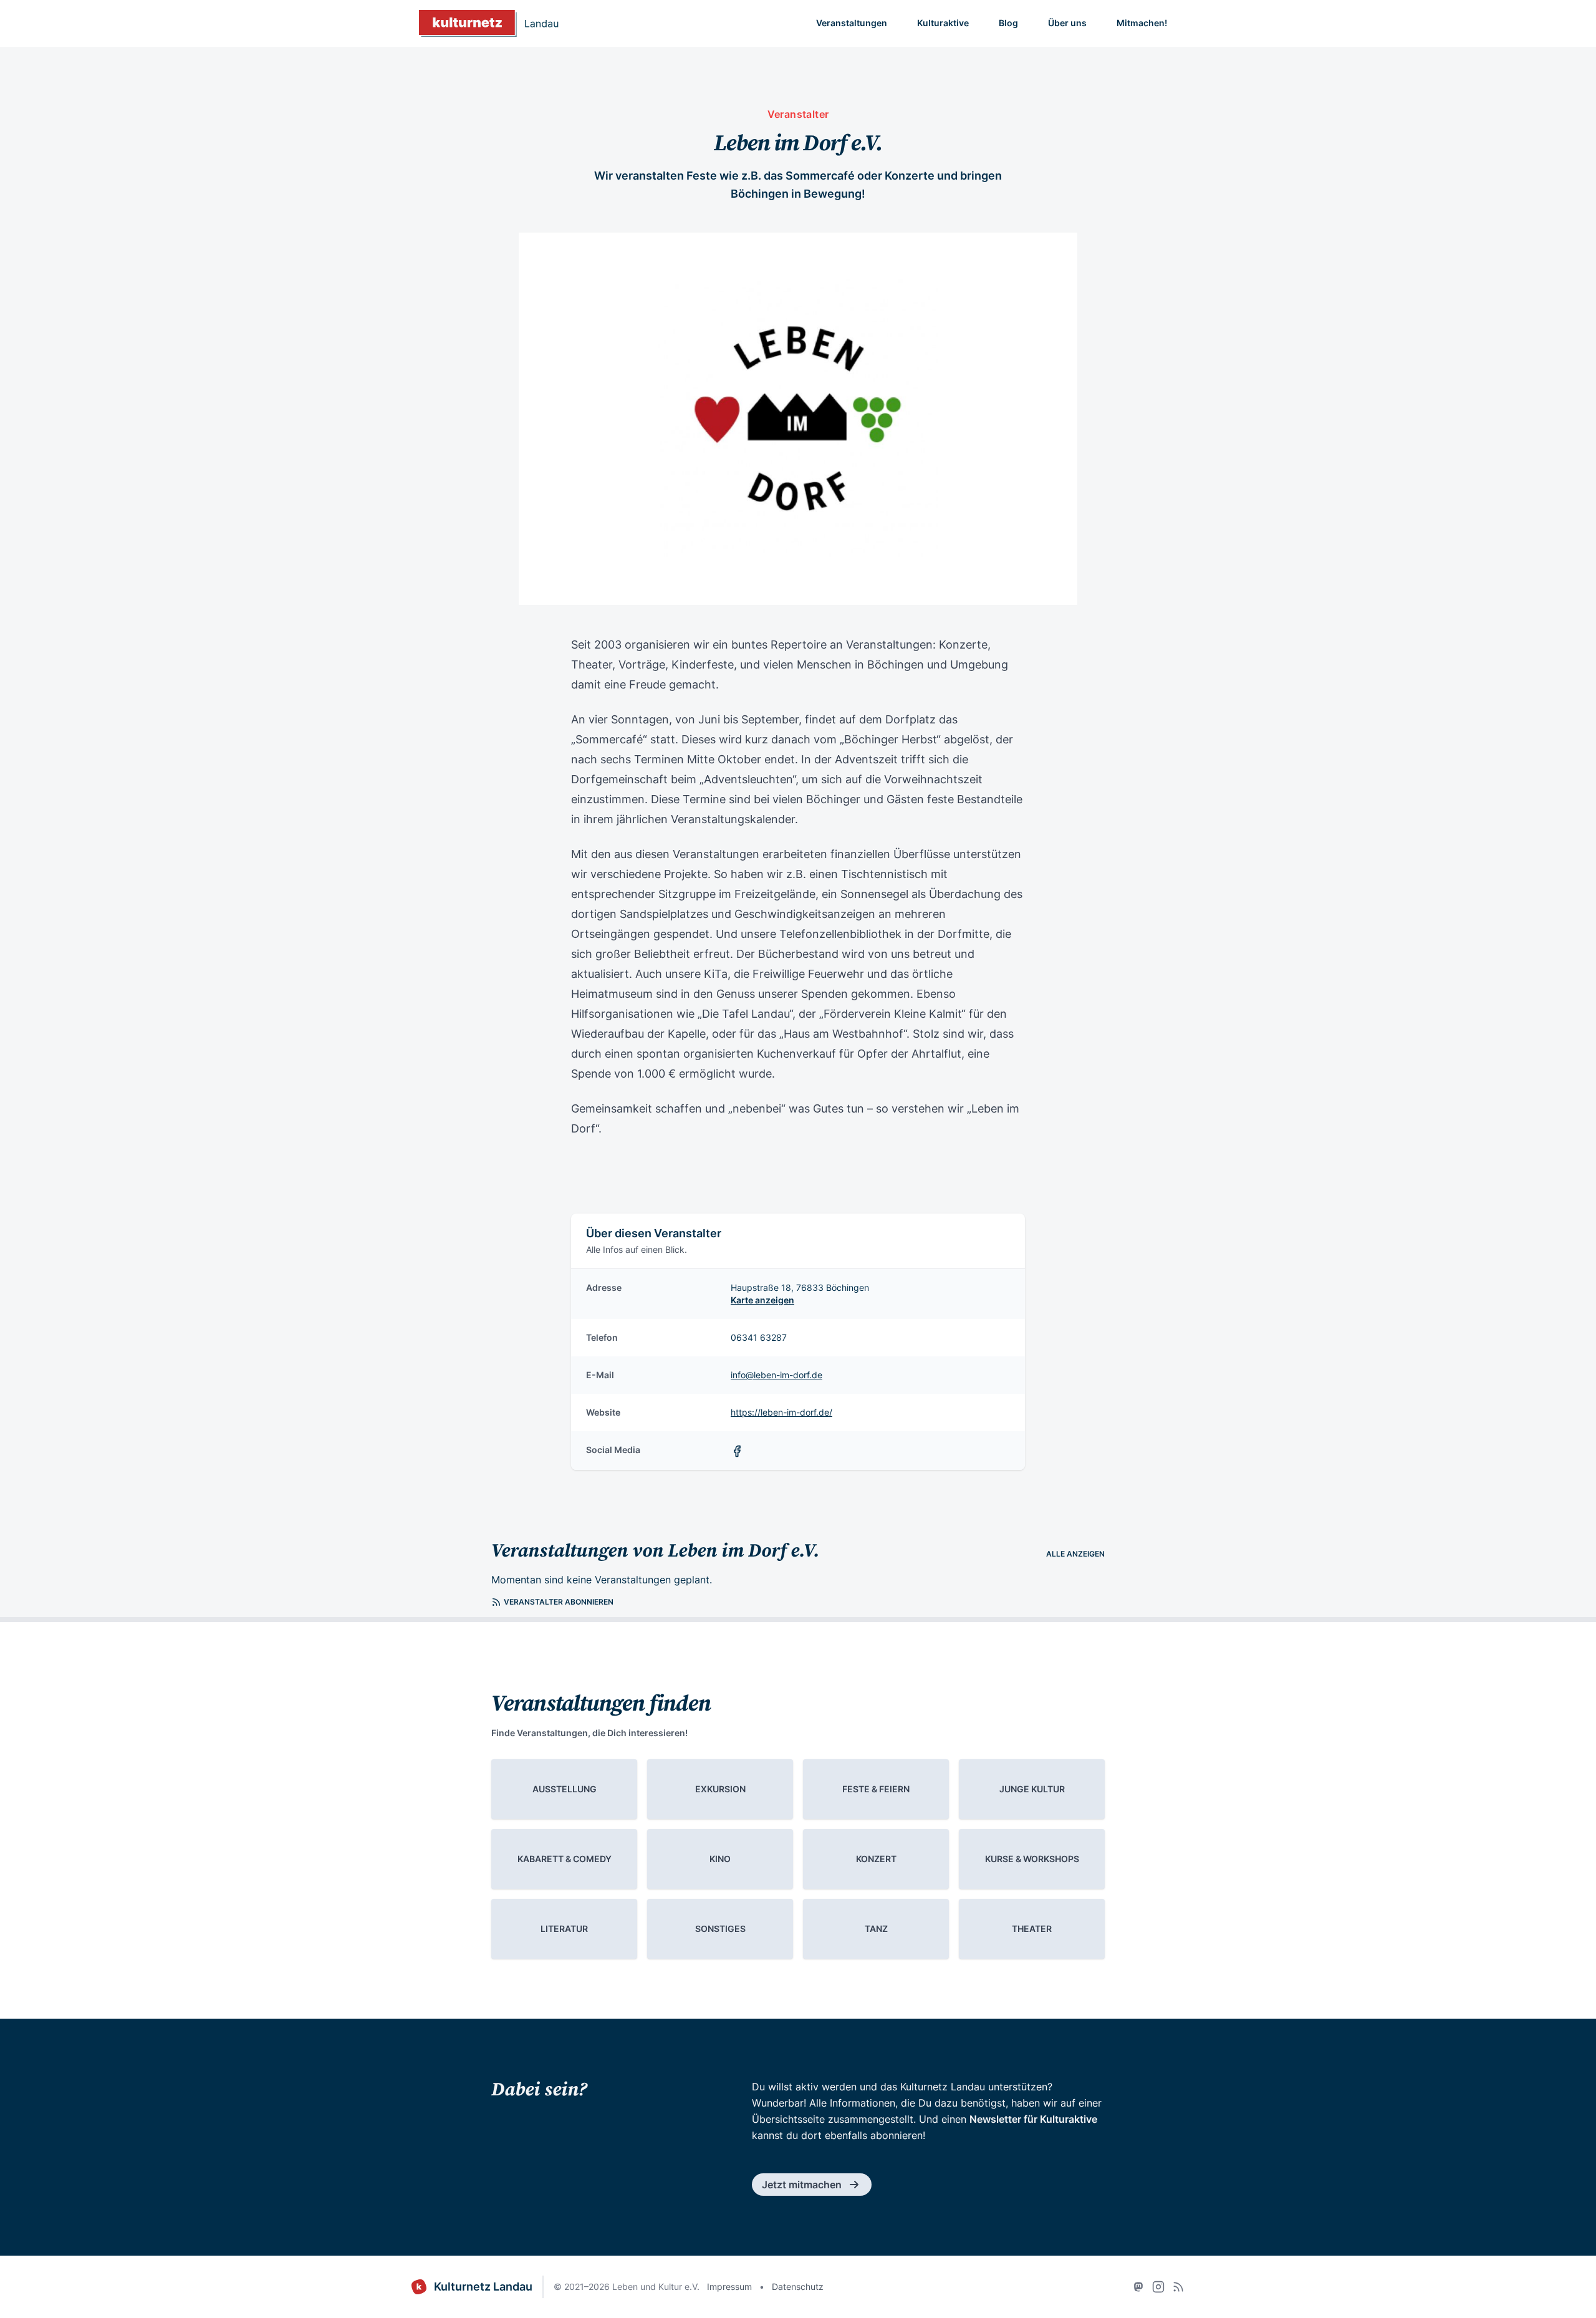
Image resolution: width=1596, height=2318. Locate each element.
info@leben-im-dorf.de (776, 1375)
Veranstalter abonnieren (559, 1602)
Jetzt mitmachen (802, 2185)
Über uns (1067, 23)
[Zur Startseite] (489, 23)
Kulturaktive (943, 23)
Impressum (729, 2287)
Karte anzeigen (762, 1300)
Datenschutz (798, 2287)
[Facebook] (739, 1450)
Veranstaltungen (852, 23)
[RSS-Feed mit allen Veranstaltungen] (1178, 2287)
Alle (1075, 1554)
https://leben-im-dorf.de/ (781, 1412)
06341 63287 (759, 1337)
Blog (1008, 23)
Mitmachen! (1142, 23)
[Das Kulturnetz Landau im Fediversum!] (1138, 2287)
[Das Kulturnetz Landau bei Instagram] (1158, 2287)
